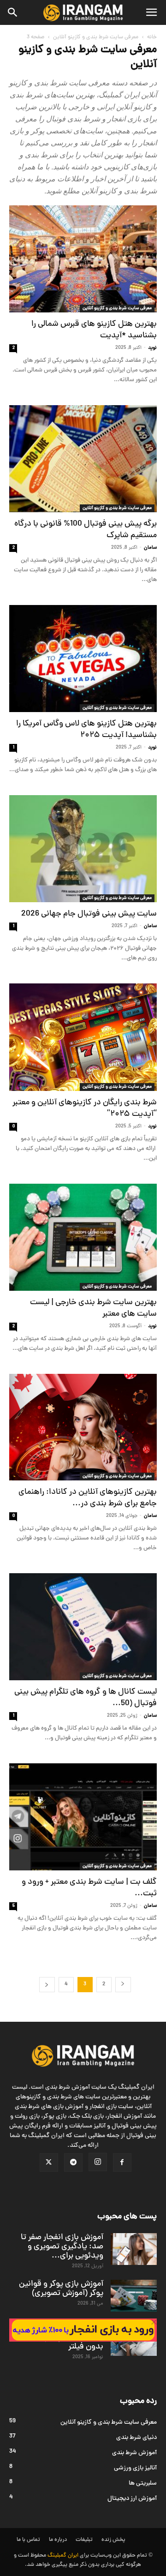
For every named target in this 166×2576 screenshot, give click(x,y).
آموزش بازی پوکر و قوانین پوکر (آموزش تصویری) (61, 2289)
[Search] (13, 12)
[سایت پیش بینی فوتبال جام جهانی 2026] (83, 849)
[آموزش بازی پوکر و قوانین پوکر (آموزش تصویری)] (134, 2296)
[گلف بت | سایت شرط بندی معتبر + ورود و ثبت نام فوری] (83, 1817)
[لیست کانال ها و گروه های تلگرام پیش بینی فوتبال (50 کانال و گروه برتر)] (83, 1627)
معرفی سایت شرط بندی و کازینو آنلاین (96, 37)
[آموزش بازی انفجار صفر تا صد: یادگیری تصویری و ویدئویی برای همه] (134, 2249)
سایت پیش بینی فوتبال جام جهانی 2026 (89, 914)
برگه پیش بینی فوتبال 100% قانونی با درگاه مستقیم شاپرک (86, 530)
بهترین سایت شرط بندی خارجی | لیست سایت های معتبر (93, 1308)
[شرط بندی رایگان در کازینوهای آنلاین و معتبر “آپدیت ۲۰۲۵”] (83, 1037)
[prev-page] (123, 1985)
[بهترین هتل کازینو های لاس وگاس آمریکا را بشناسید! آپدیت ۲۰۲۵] (83, 659)
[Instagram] (98, 2162)
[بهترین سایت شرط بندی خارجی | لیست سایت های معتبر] (83, 1237)
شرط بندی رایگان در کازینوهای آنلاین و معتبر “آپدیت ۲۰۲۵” (85, 1108)
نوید (152, 348)
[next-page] (47, 1985)
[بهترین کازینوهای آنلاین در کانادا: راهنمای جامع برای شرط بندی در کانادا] (83, 1427)
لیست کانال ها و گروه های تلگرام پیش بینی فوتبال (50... (86, 1698)
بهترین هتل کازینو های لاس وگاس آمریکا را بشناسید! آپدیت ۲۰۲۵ (86, 730)
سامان (150, 548)
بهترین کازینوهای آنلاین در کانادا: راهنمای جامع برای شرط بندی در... (88, 1498)
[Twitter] (49, 2163)
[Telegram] (73, 2163)
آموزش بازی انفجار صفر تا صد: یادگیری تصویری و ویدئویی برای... (62, 2247)
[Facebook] (122, 2163)
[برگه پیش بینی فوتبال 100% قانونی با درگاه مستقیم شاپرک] (83, 459)
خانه (152, 37)
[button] (151, 12)
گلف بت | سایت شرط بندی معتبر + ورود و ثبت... (89, 1888)
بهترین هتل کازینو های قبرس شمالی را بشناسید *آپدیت (94, 330)
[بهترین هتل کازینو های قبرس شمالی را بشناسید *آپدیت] (83, 259)
